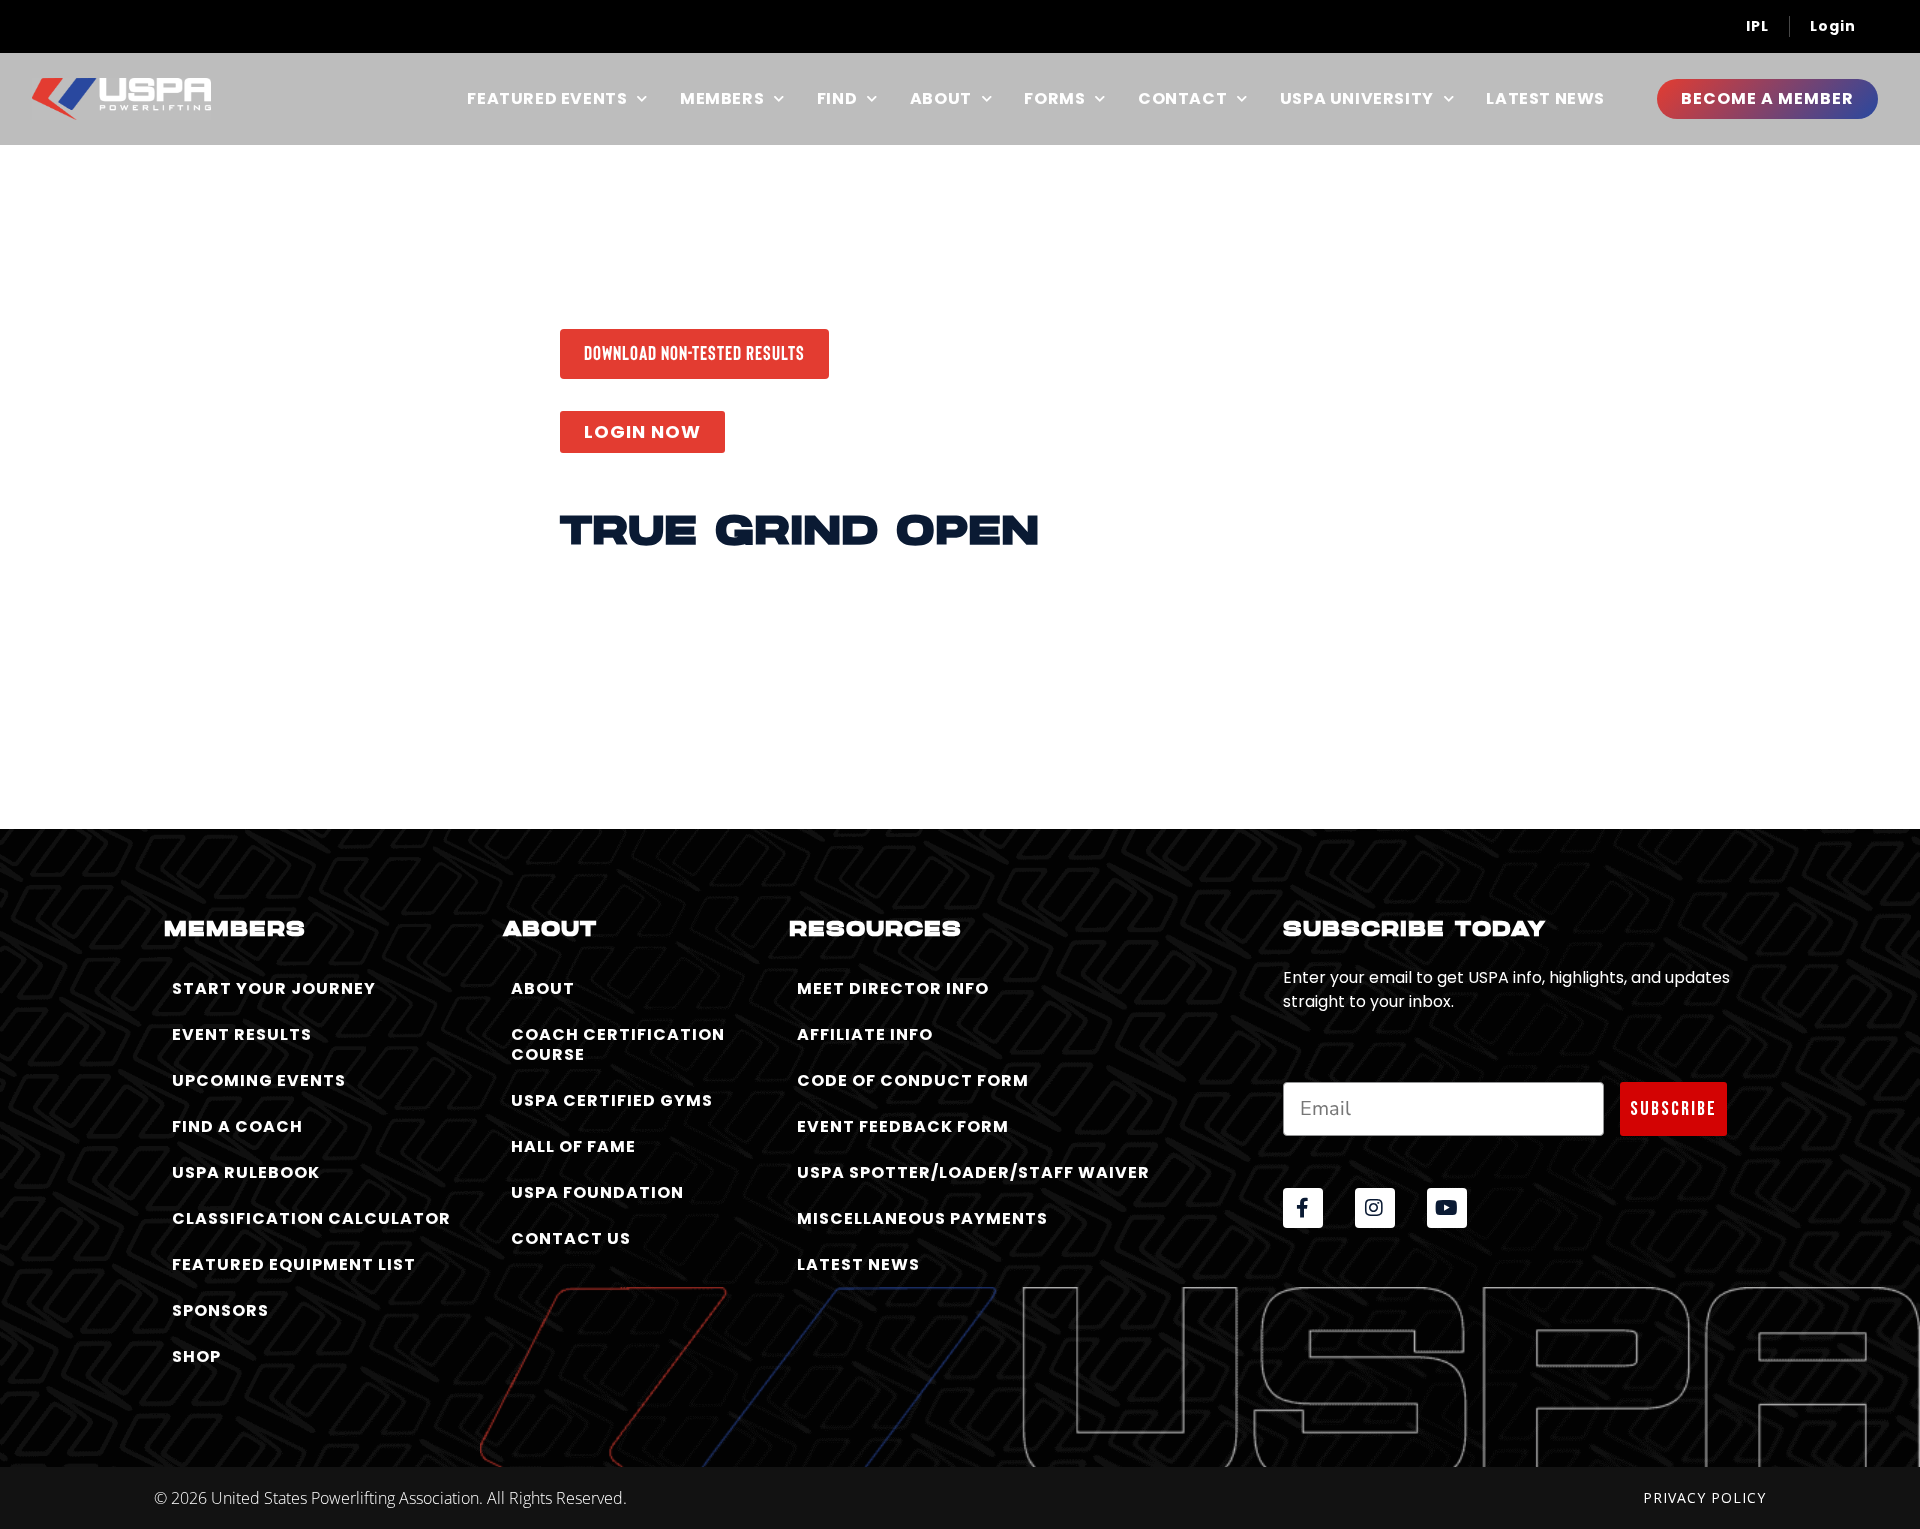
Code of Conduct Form (913, 1080)
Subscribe (1673, 1109)
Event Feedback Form (903, 1126)
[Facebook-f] (1303, 1208)
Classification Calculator (311, 1218)
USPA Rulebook (246, 1172)
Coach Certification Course (618, 1044)
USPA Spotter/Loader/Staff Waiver (973, 1172)
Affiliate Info (865, 1034)
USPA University (1357, 99)
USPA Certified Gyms (612, 1100)
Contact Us (571, 1238)
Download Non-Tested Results (694, 352)
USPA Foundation (597, 1192)
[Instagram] (1375, 1208)
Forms (1054, 99)
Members (722, 99)
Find (837, 99)
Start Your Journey (274, 988)
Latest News (1545, 99)
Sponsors (220, 1310)
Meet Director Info (893, 988)
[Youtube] (1447, 1208)
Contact (1182, 99)
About (941, 99)
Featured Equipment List (294, 1264)
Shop (196, 1356)
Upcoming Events (259, 1080)
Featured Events (547, 99)
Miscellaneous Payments (922, 1218)
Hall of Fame (573, 1146)
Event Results (242, 1034)
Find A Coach (237, 1126)
